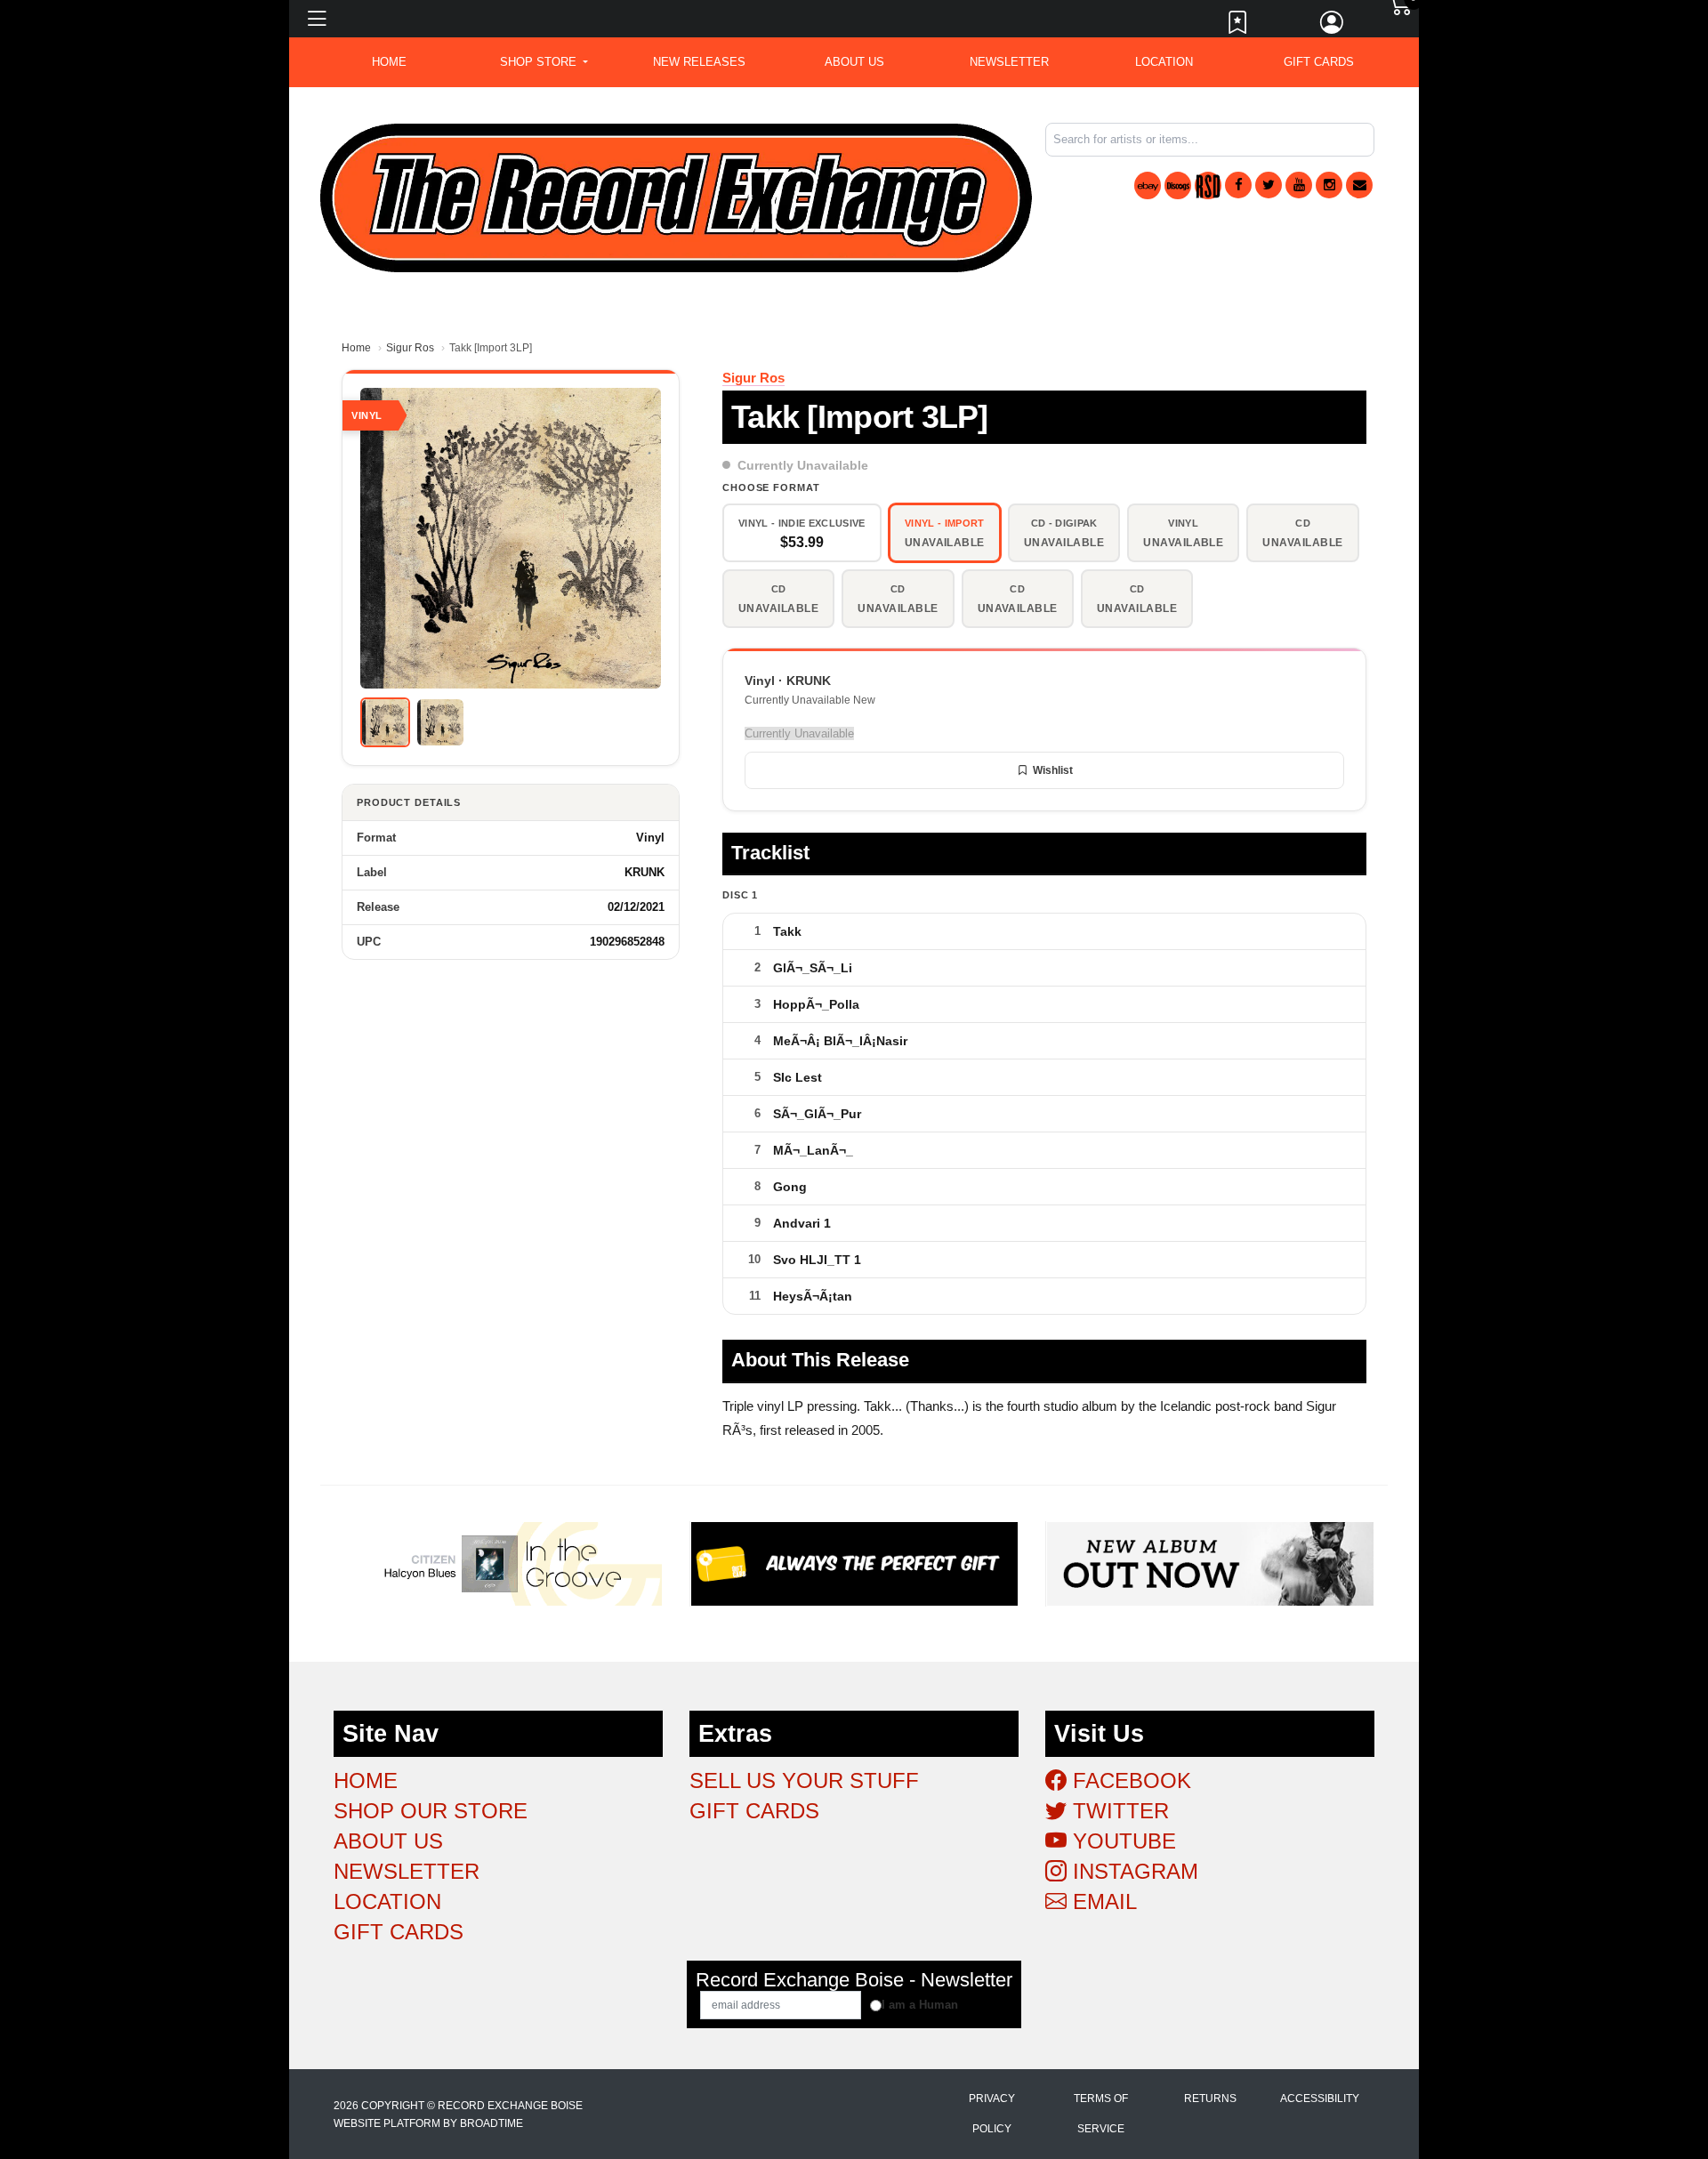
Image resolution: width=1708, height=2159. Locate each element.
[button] (544, 62)
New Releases (699, 62)
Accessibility (1320, 2099)
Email (1102, 1901)
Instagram (1132, 1871)
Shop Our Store (431, 1811)
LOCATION (1164, 62)
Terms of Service (1101, 2114)
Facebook (1129, 1780)
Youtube (1121, 1841)
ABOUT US (854, 62)
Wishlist (1053, 770)
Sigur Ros (410, 348)
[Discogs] (1178, 185)
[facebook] (1238, 185)
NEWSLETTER (1009, 62)
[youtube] (1299, 185)
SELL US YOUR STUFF (804, 1780)
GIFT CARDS (1319, 62)
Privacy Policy (992, 2114)
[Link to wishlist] (1238, 27)
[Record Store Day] (1208, 185)
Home (356, 348)
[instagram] (1329, 185)
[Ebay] (1148, 185)
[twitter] (1269, 185)
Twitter (1118, 1811)
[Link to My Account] (1333, 27)
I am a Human (920, 2005)
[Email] (1359, 185)
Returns (1210, 2099)
